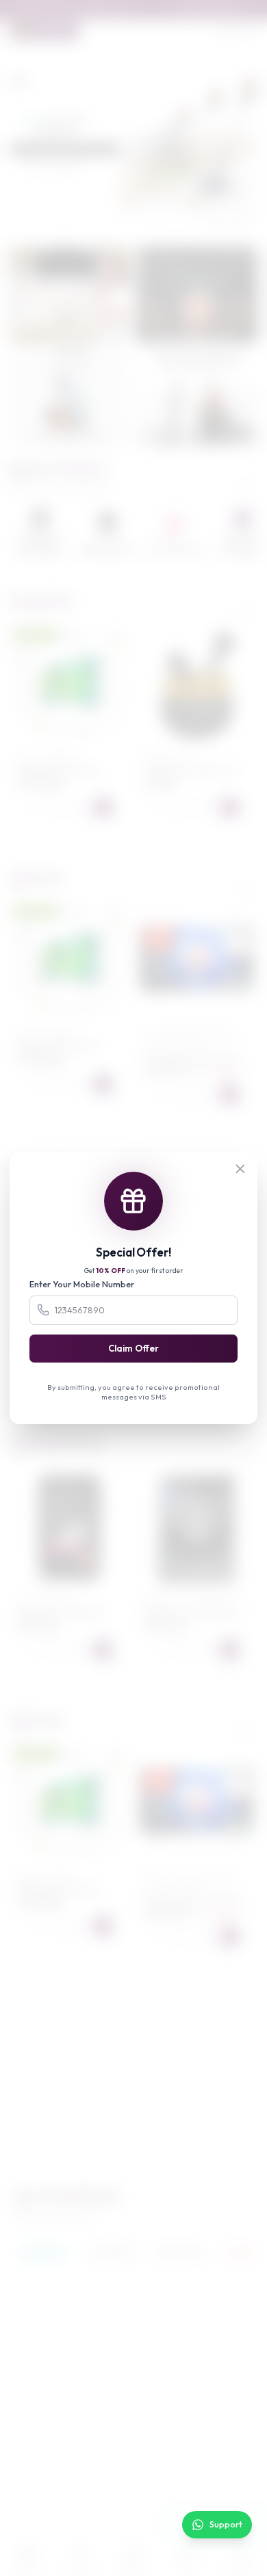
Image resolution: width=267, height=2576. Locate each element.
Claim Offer (133, 1348)
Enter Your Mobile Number (82, 1284)
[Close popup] (240, 1169)
